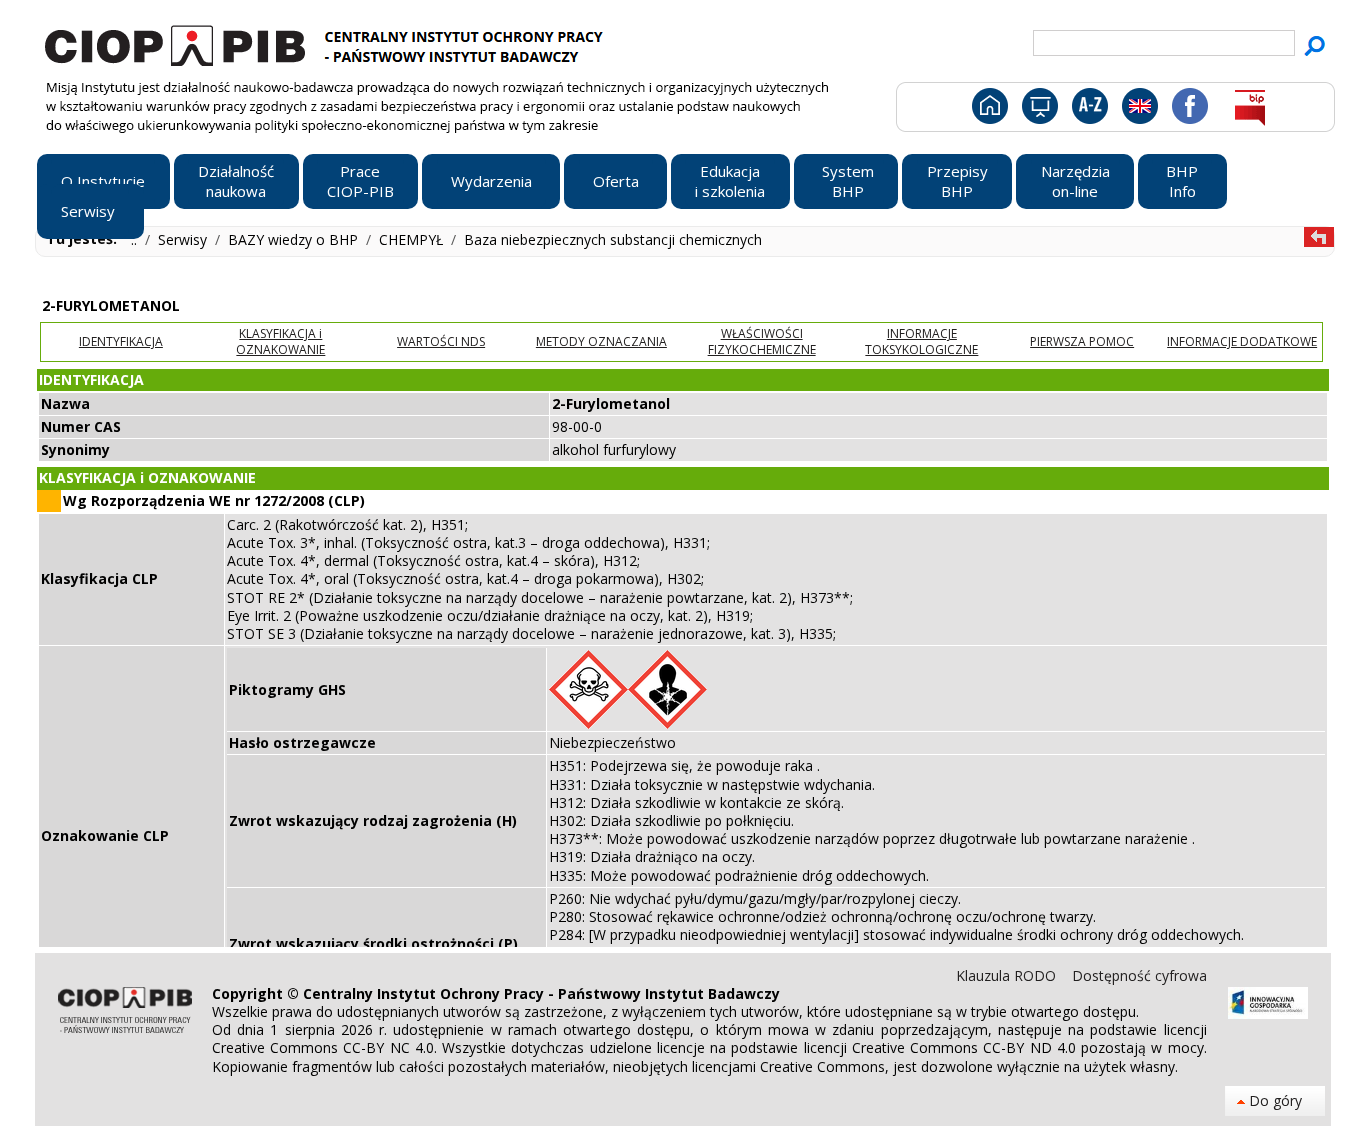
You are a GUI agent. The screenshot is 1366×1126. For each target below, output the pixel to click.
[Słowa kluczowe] (1087, 110)
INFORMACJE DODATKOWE (1242, 341)
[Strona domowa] (988, 110)
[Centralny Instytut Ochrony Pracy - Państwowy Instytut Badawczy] (327, 43)
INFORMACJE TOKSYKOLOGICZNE (921, 341)
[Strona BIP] (1249, 110)
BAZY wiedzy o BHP (295, 239)
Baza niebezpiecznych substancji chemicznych (613, 239)
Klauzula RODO (1008, 975)
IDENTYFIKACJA (121, 341)
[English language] (1139, 110)
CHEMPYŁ (413, 239)
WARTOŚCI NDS (441, 341)
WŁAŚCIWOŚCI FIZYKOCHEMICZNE (762, 341)
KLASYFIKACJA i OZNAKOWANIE (280, 341)
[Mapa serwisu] (1038, 110)
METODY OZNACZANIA (601, 341)
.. (136, 239)
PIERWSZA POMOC (1082, 341)
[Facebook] (1188, 110)
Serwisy (184, 239)
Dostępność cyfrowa (1139, 975)
